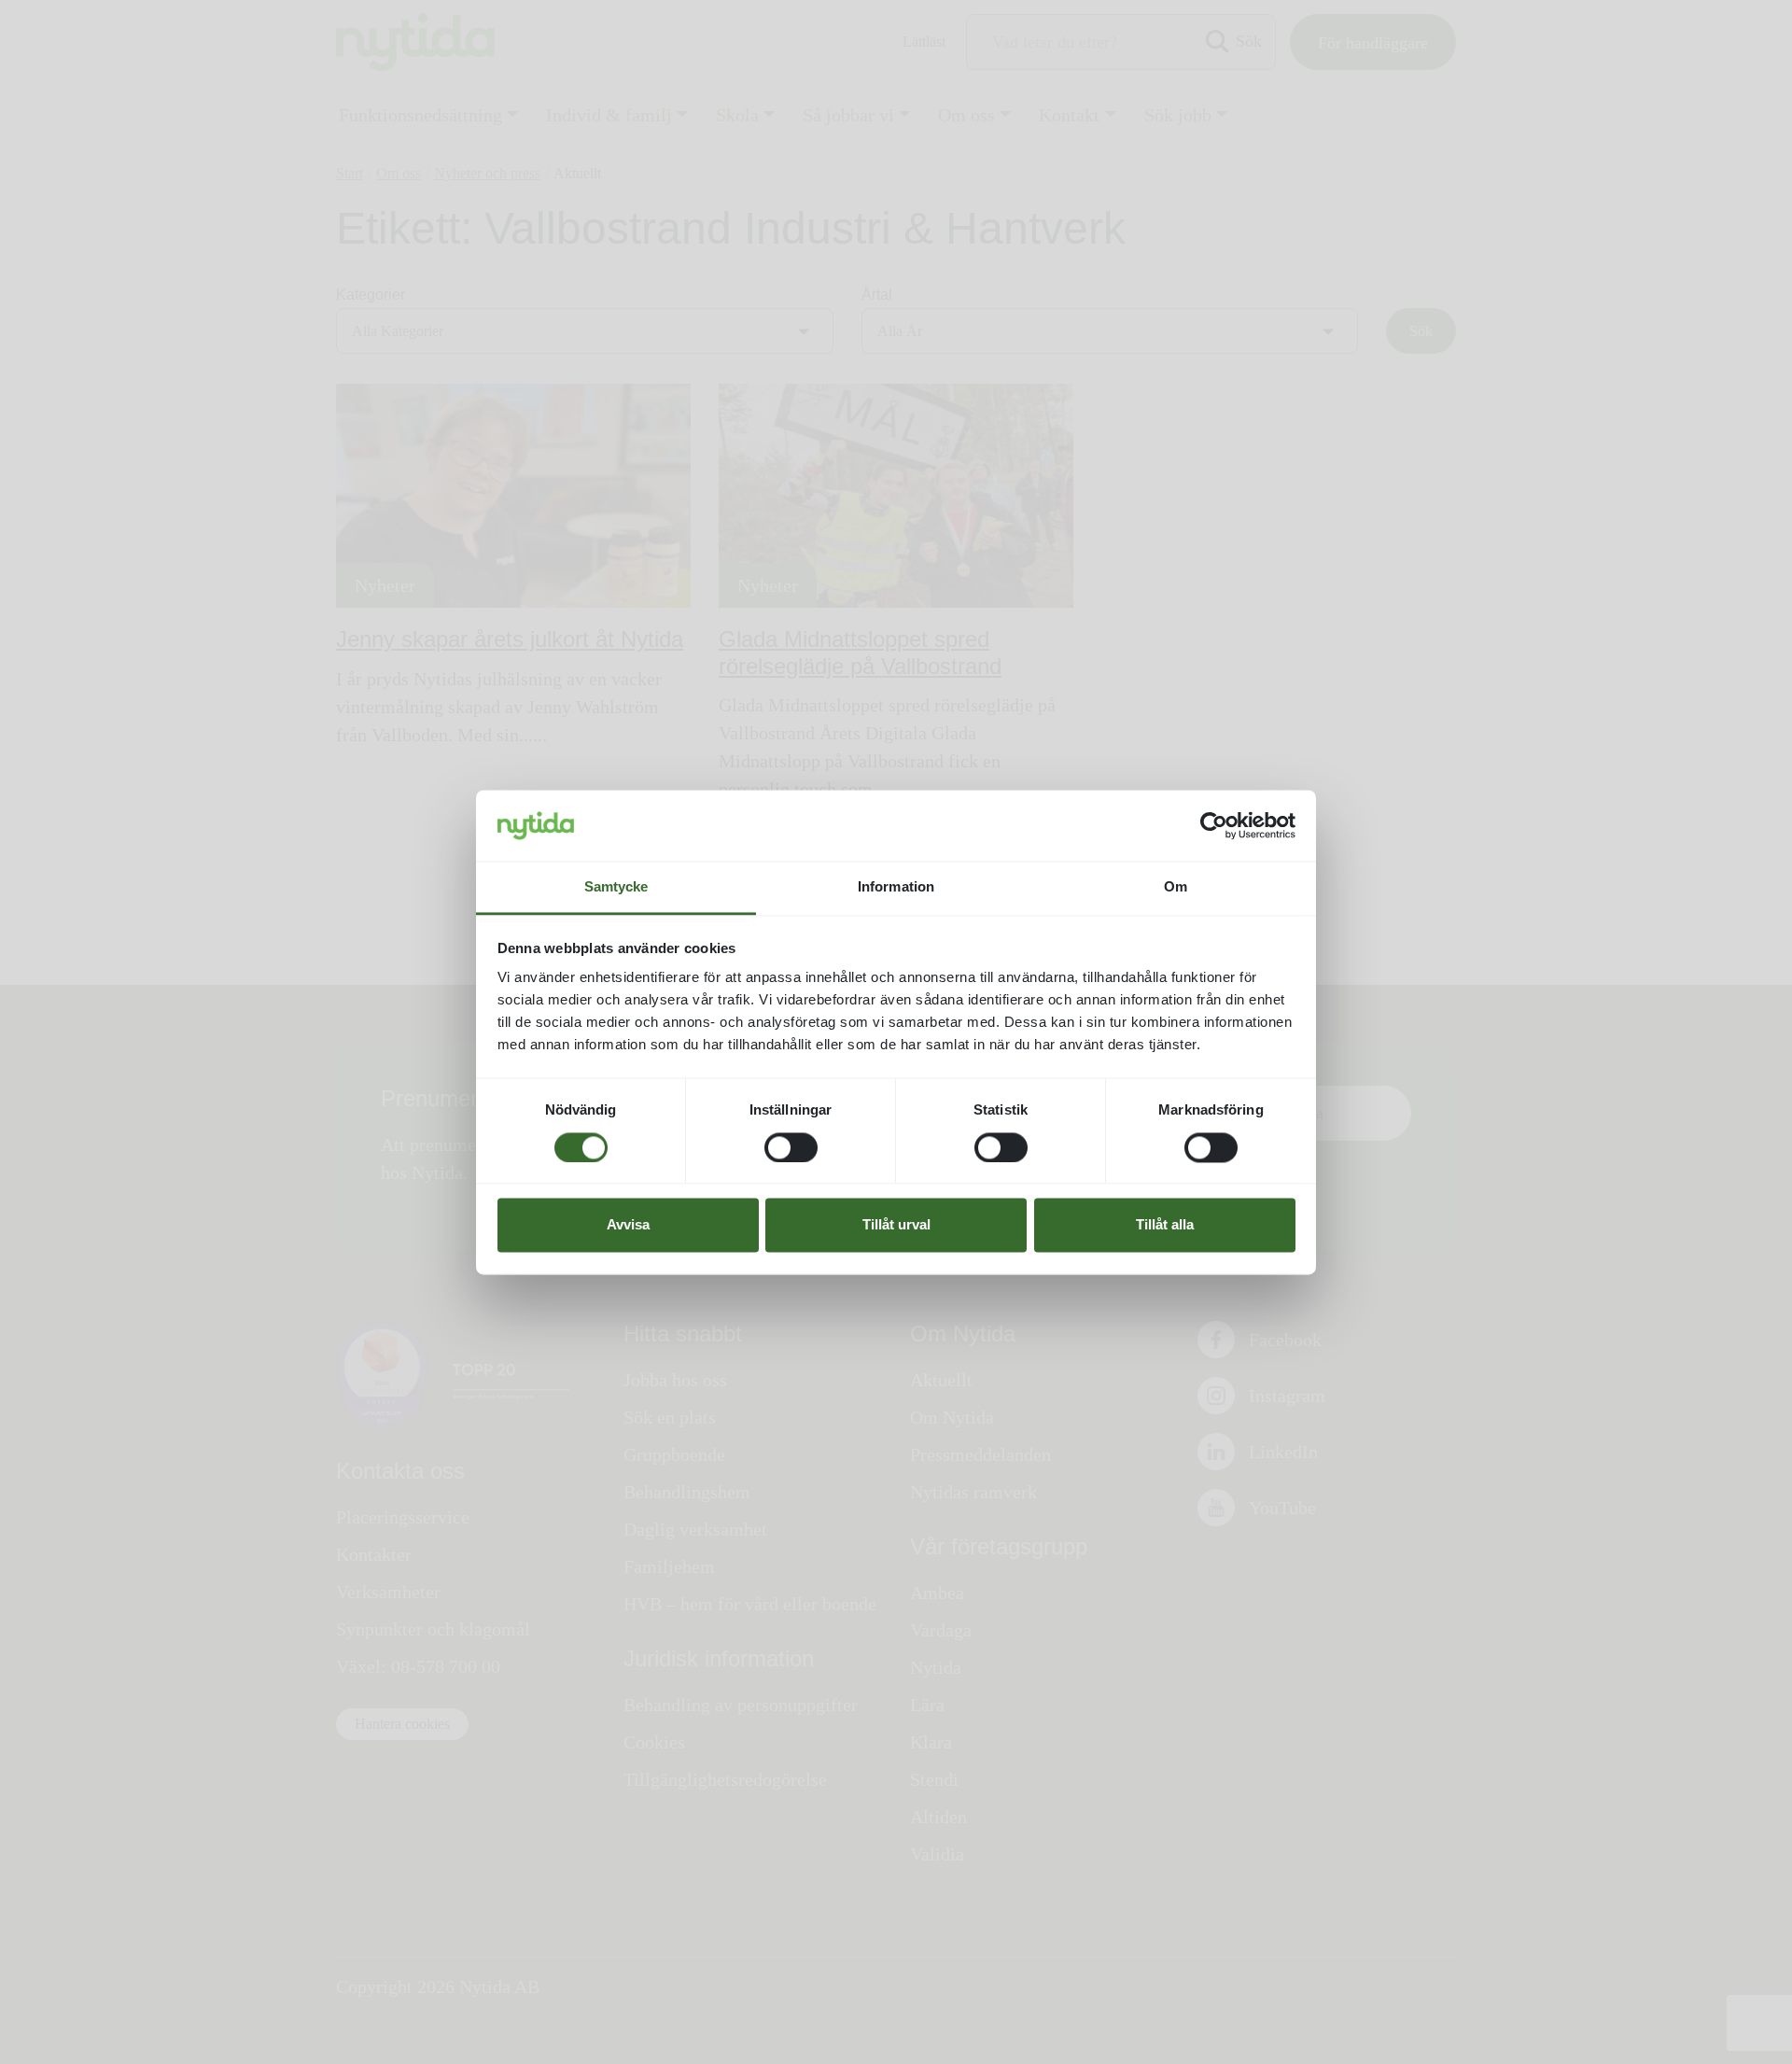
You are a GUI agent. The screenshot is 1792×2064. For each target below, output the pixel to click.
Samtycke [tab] (616, 887)
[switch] (791, 1147)
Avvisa (628, 1225)
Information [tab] (896, 887)
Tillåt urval (896, 1225)
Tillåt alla (1165, 1225)
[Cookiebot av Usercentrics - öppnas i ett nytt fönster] (1214, 825)
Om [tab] (1176, 887)
